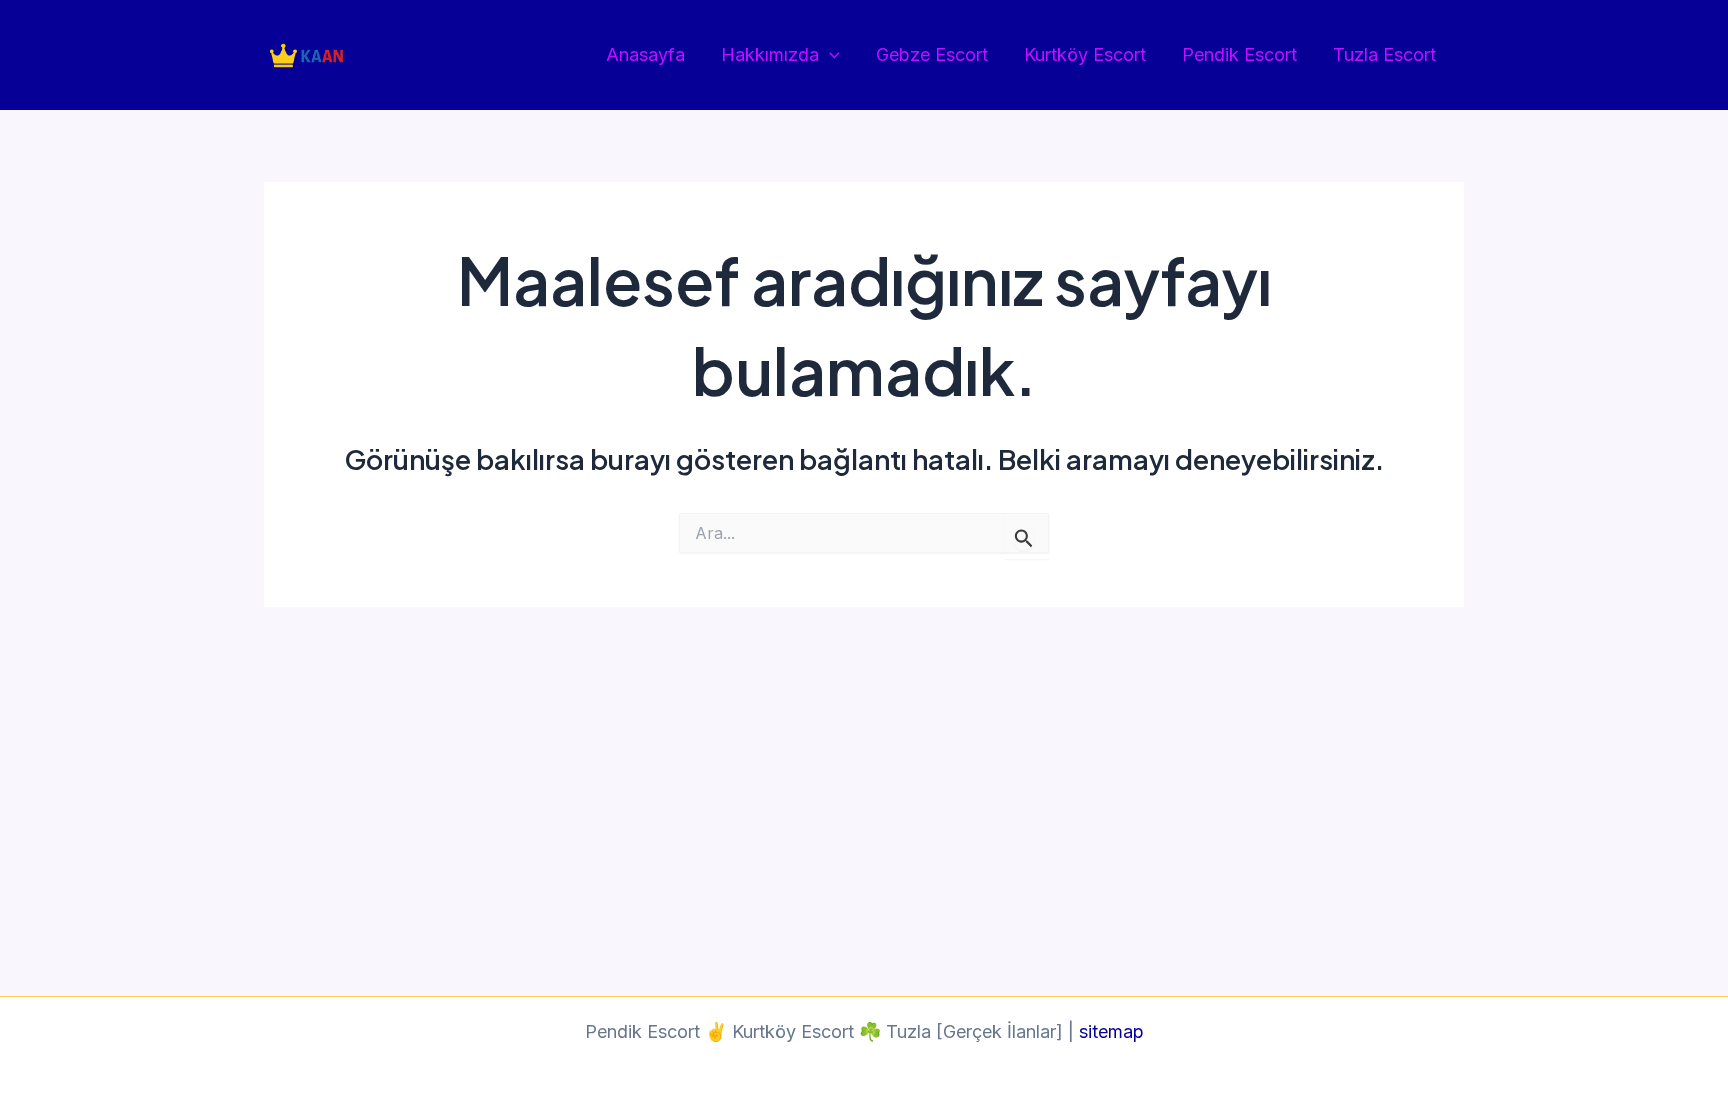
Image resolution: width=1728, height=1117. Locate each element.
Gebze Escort (932, 54)
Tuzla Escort (1384, 54)
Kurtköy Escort (1085, 54)
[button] (829, 55)
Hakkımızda (770, 54)
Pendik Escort (1239, 54)
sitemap (1111, 1031)
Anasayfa (645, 54)
